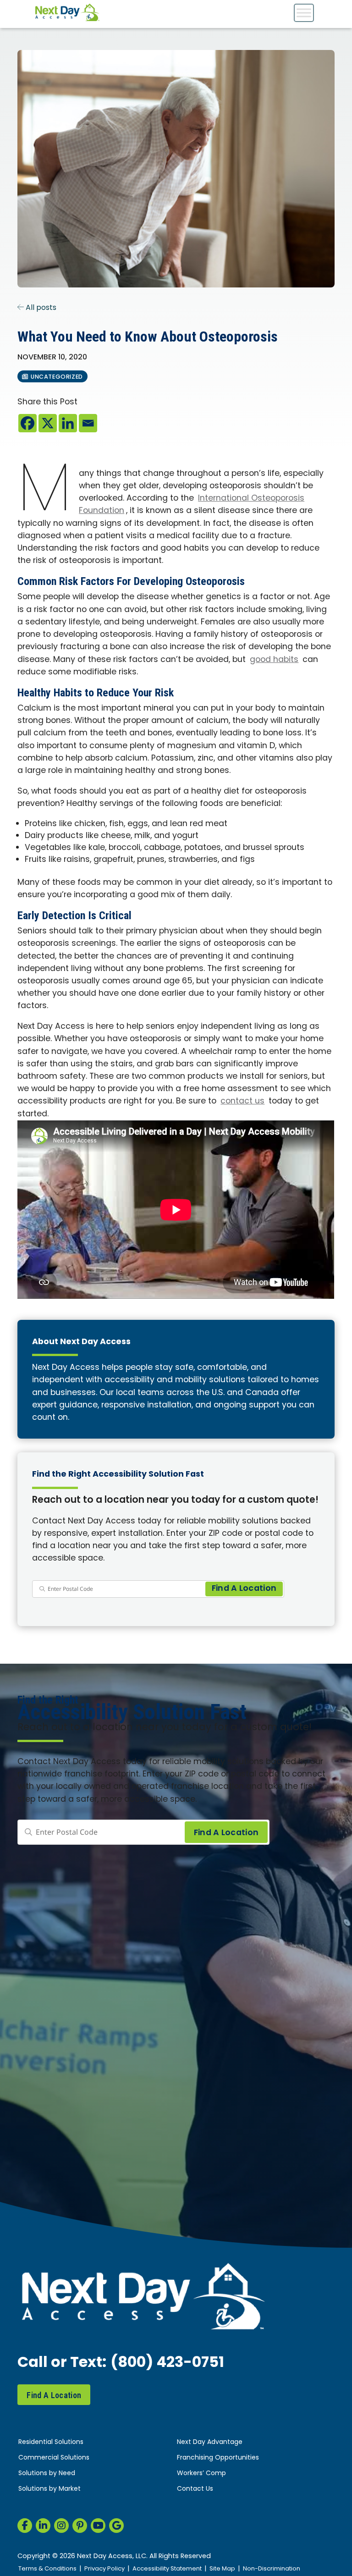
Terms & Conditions (47, 2569)
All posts (40, 308)
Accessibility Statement (167, 2569)
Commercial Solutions (54, 2458)
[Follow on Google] (116, 2526)
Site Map (222, 2569)
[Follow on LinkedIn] (43, 2526)
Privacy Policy (104, 2569)
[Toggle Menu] (304, 13)
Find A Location (54, 2395)
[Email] (88, 423)
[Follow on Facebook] (25, 2526)
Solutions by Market (49, 2489)
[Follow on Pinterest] (80, 2526)
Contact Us (195, 2489)
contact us (242, 1101)
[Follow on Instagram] (61, 2526)
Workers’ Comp (201, 2474)
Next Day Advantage (210, 2442)
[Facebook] (27, 423)
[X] (48, 423)
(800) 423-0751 (167, 2363)
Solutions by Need (47, 2474)
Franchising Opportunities (218, 2458)
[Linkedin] (68, 423)
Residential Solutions (51, 2442)
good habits (274, 660)
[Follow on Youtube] (98, 2526)
